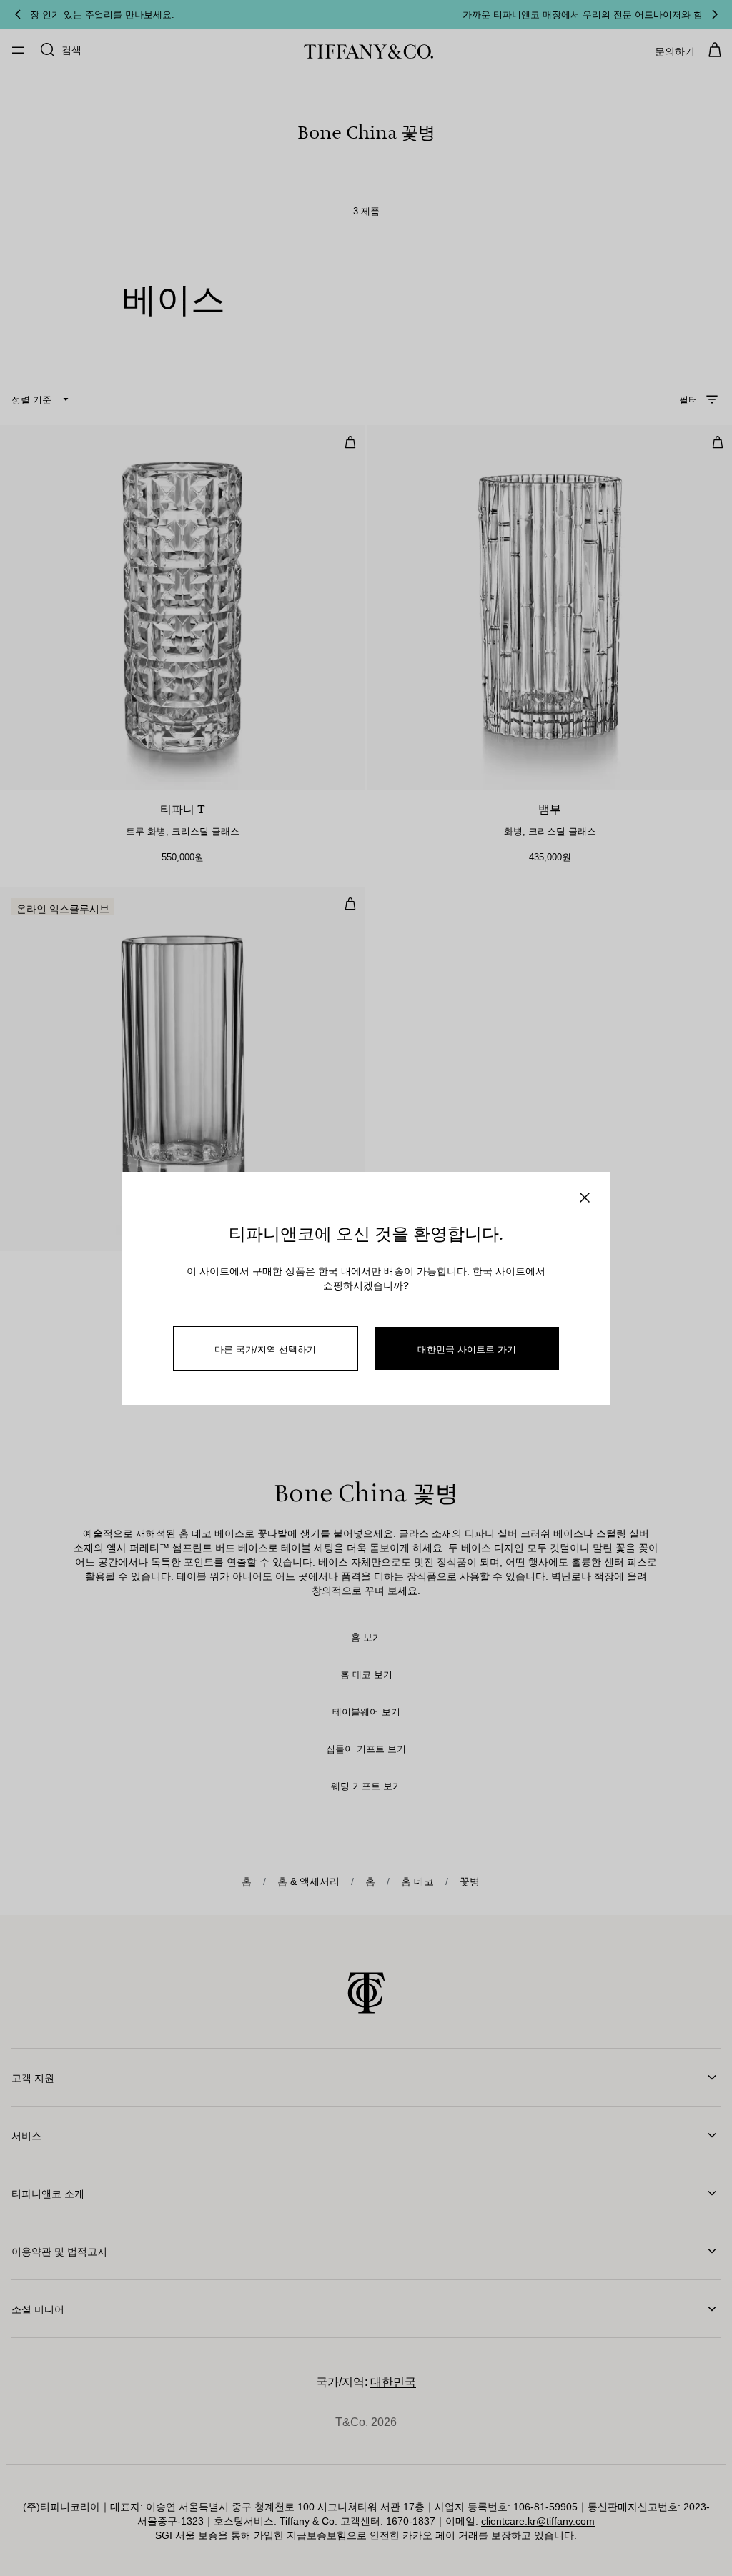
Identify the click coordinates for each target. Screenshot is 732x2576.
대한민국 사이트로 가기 (467, 1349)
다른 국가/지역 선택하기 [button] (265, 1349)
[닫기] (585, 1198)
